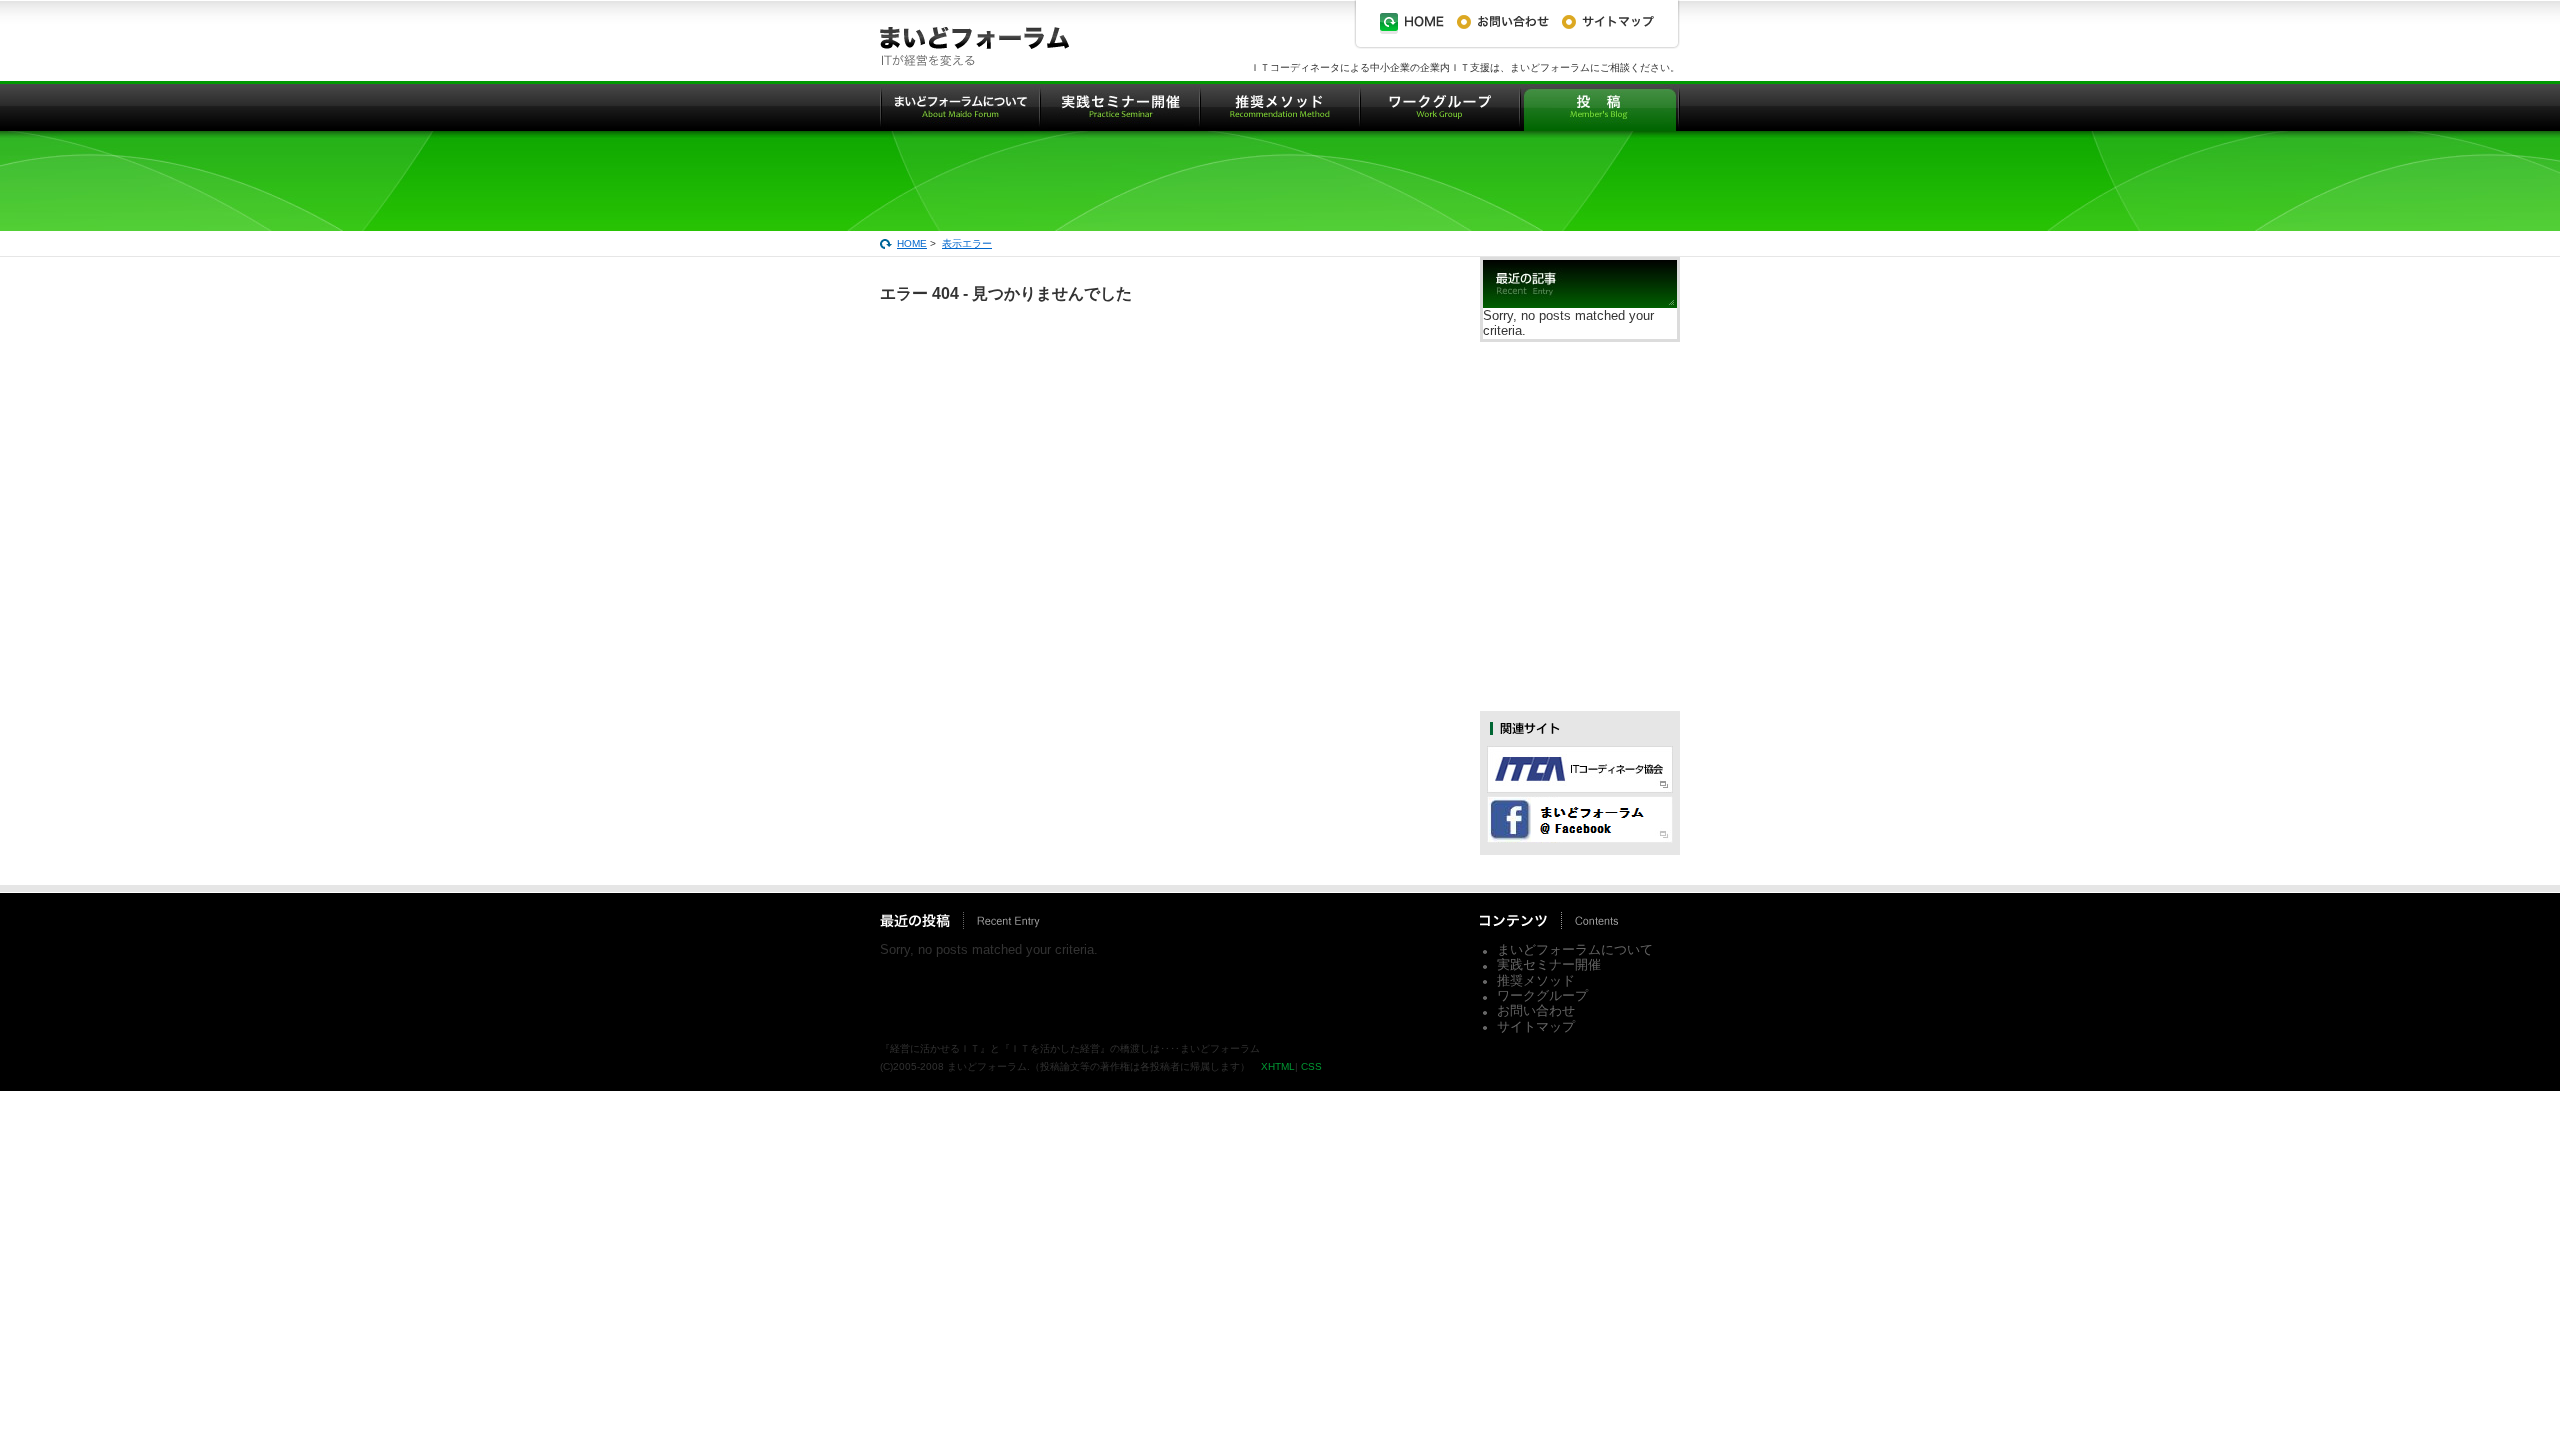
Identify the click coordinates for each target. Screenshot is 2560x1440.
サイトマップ (1536, 1026)
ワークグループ (1542, 995)
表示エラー (967, 243)
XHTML (1278, 1066)
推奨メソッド (1536, 980)
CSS (1311, 1066)
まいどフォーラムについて (1575, 949)
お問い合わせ (1536, 1010)
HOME (912, 243)
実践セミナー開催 (1549, 964)
